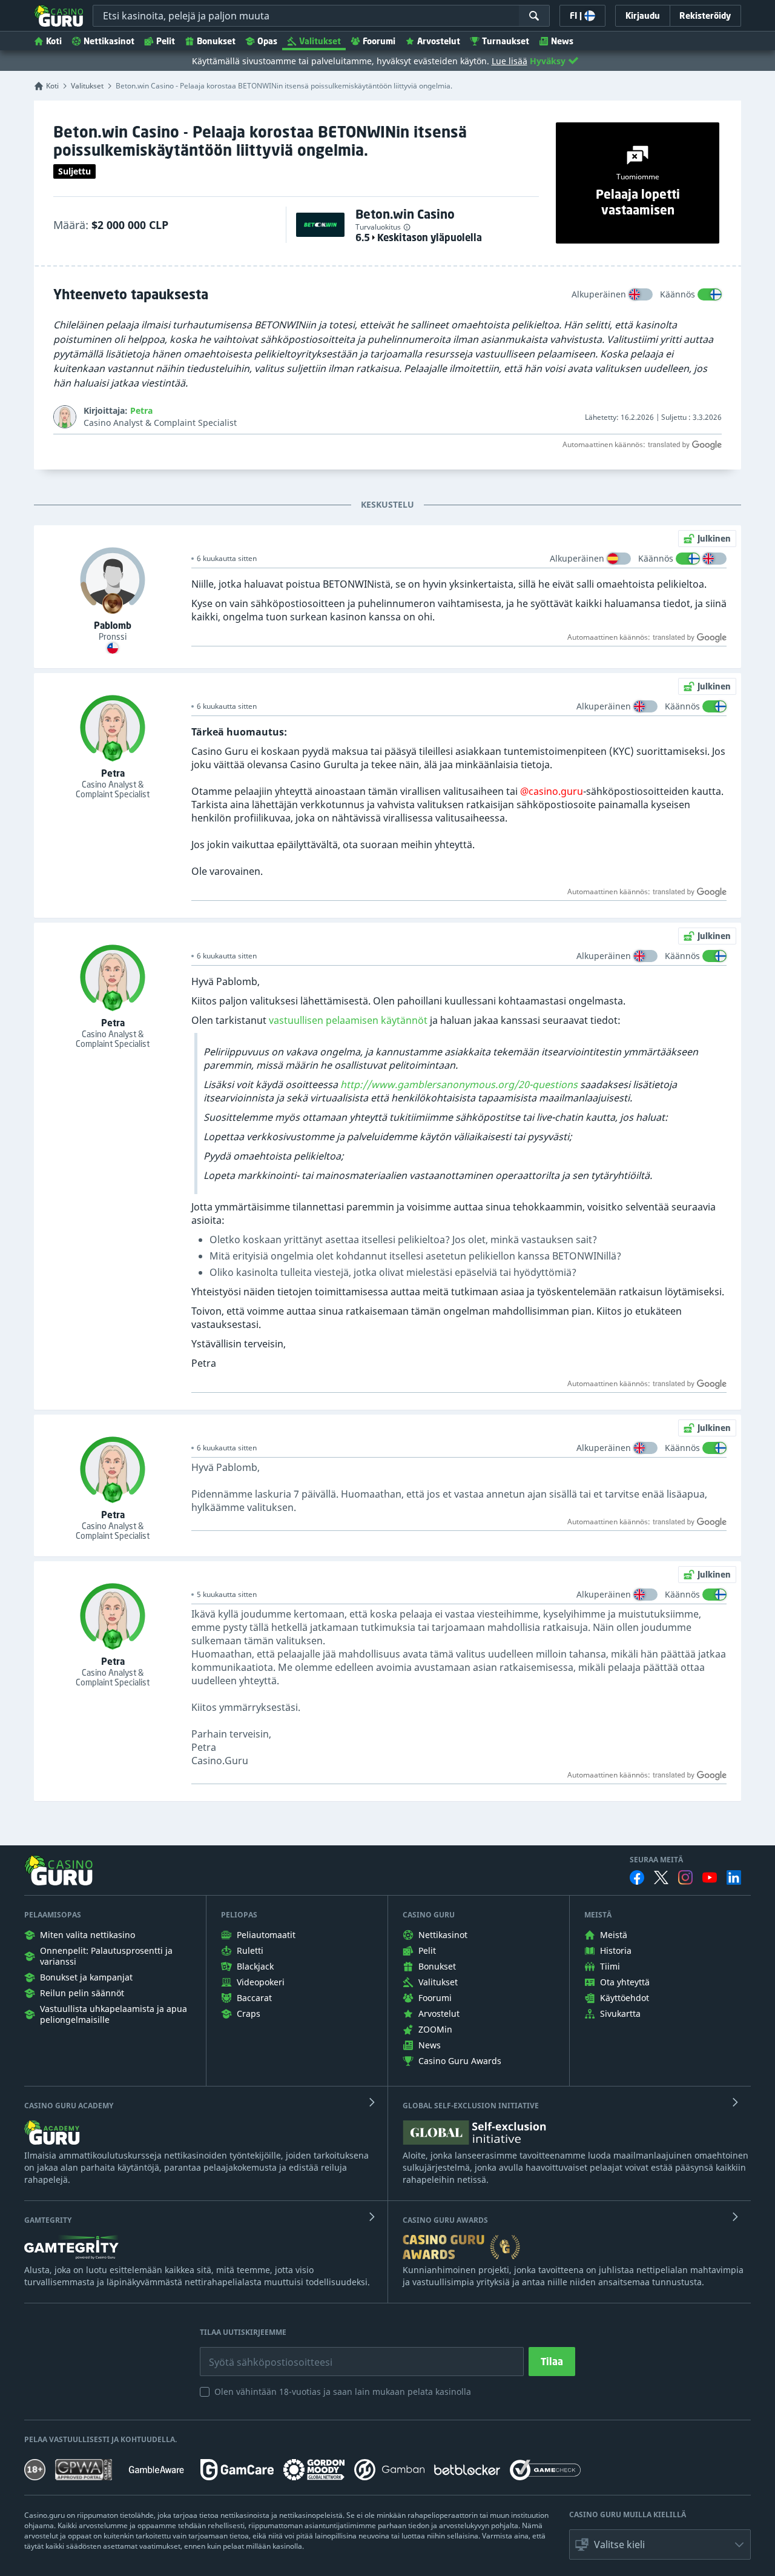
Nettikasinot (109, 41)
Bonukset (216, 41)
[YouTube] (710, 1877)
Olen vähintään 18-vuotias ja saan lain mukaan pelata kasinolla (343, 2392)
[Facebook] (637, 1877)
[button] (660, 2544)
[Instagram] (685, 1877)
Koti (54, 41)
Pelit (166, 41)
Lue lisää (510, 61)
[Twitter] (661, 1877)
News (562, 41)
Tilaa (552, 2362)
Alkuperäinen (599, 294)
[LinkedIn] (734, 1877)
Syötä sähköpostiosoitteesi (258, 2353)
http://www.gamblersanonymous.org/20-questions (459, 1084)
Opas (267, 41)
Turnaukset (506, 41)
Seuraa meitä (656, 1860)
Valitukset (320, 41)
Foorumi (379, 41)
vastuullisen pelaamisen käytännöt (348, 1020)
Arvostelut (439, 41)
